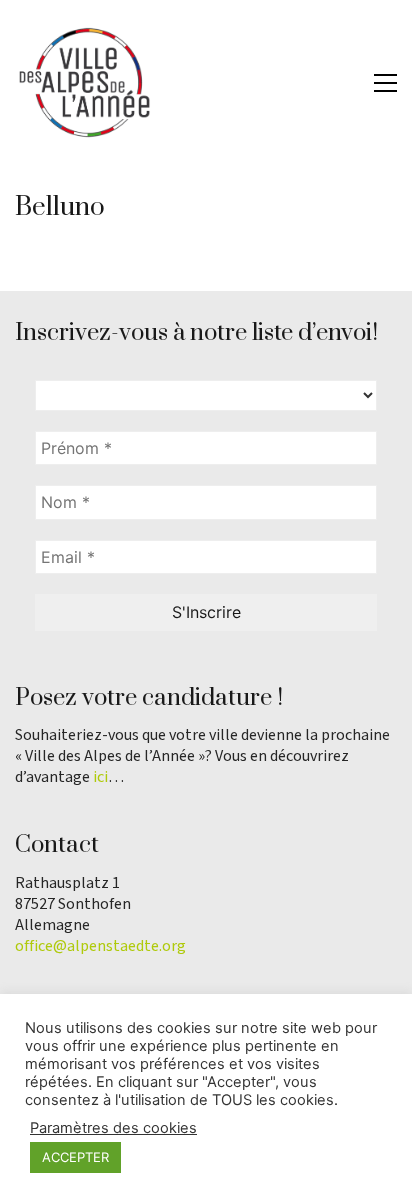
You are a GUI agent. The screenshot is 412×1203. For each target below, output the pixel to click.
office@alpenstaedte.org (100, 946)
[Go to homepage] (85, 82)
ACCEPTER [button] (75, 1157)
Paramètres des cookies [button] (113, 1128)
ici (100, 777)
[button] (385, 83)
